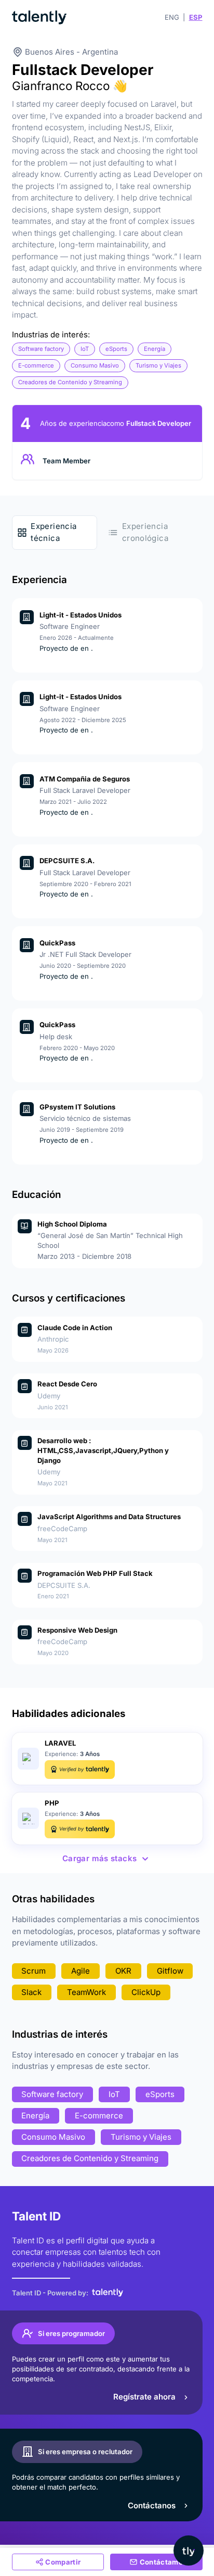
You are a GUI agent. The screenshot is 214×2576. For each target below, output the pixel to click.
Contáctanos (152, 2505)
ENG (172, 17)
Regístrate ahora (144, 2397)
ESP (196, 17)
